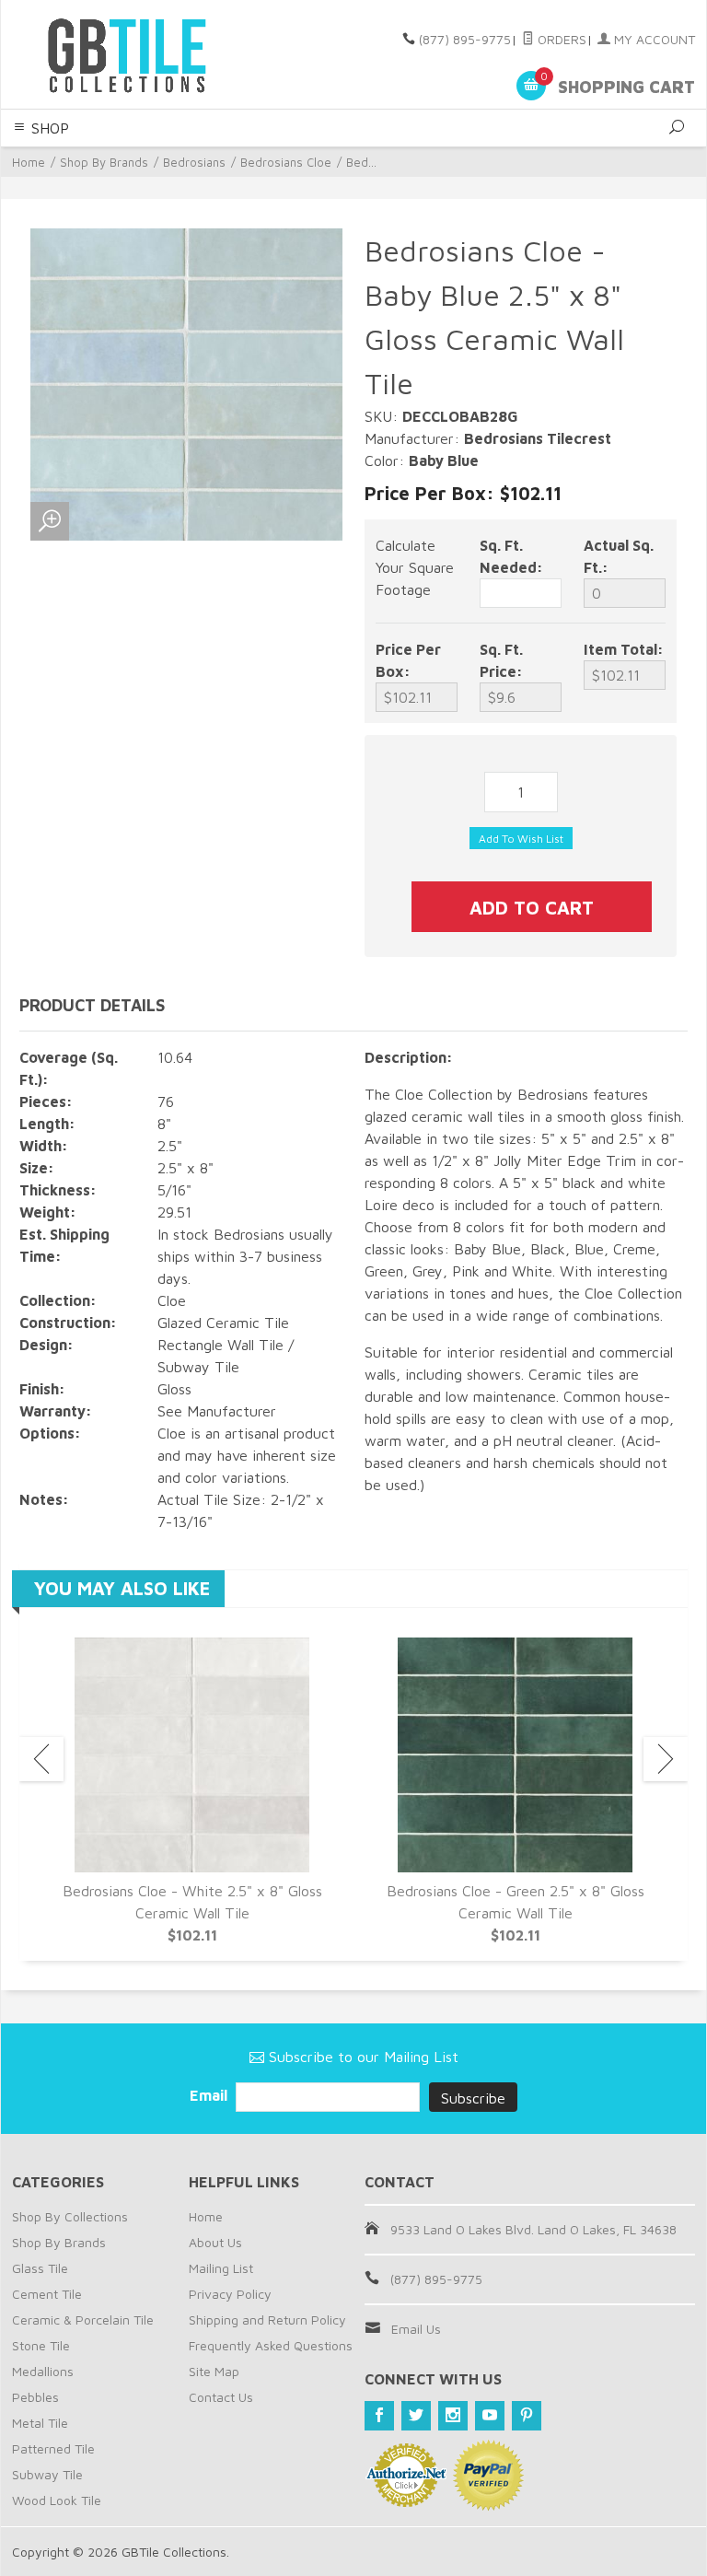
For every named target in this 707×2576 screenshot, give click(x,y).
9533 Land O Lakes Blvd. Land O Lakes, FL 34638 (533, 2229)
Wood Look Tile (57, 2500)
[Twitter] (416, 2416)
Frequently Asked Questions (271, 2345)
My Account (653, 39)
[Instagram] (453, 2416)
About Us (215, 2242)
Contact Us (221, 2397)
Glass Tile (40, 2268)
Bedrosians (194, 162)
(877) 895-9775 (465, 39)
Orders (560, 39)
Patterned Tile (53, 2448)
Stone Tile (41, 2345)
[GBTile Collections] (142, 54)
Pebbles (35, 2397)
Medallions (43, 2371)
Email (210, 2095)
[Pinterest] (527, 2416)
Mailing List (221, 2268)
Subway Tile (47, 2474)
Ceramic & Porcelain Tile (83, 2320)
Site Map (214, 2371)
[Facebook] (379, 2416)
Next (666, 1759)
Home (29, 162)
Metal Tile (40, 2423)
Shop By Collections (70, 2216)
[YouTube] (490, 2416)
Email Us (416, 2329)
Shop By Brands (104, 162)
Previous (41, 1759)
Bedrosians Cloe (286, 162)
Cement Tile (47, 2294)
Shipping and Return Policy (267, 2320)
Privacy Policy (230, 2294)
